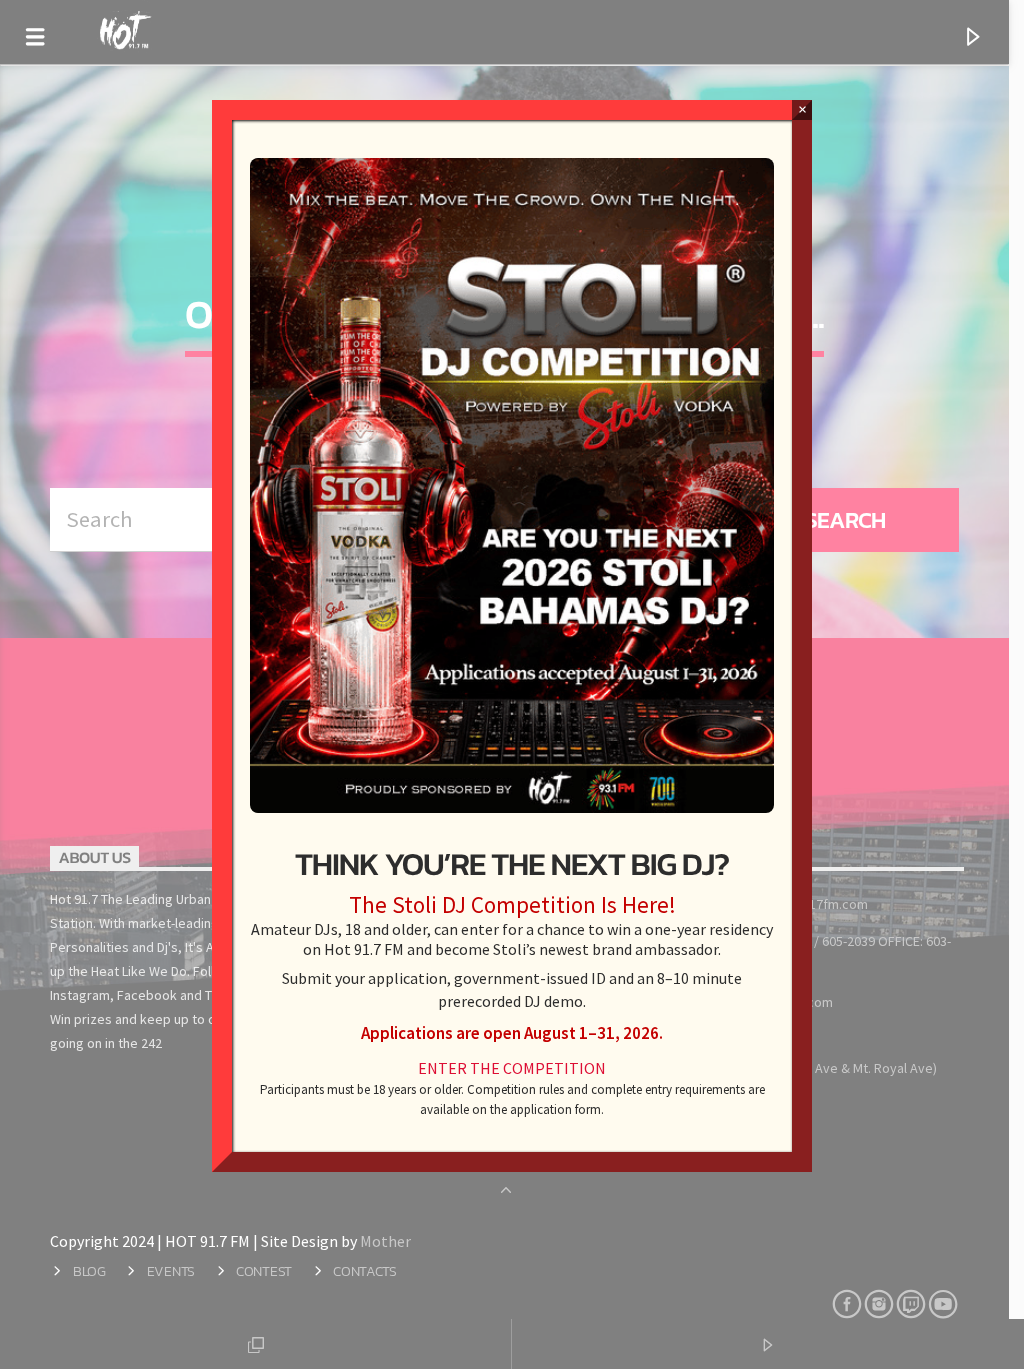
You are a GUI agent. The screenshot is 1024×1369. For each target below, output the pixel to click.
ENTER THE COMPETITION (512, 1068)
